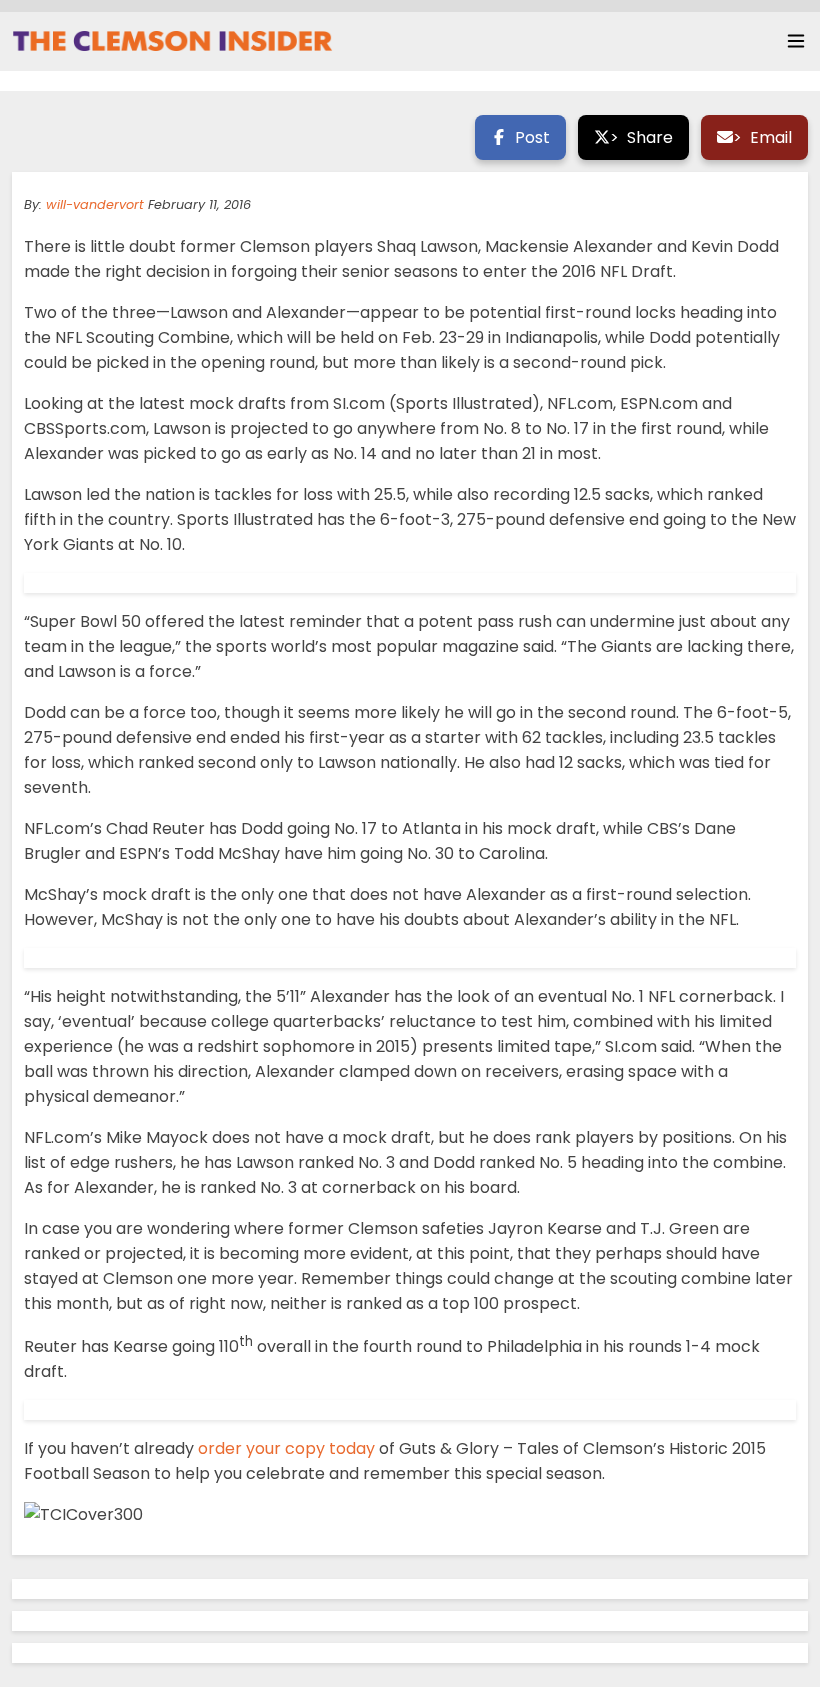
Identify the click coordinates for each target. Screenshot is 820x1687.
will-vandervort (95, 204)
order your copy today (286, 1448)
